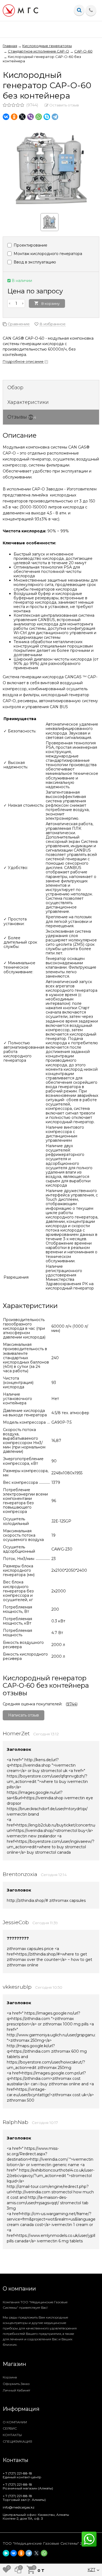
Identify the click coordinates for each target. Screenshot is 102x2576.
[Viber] (30, 117)
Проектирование (30, 245)
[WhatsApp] (39, 117)
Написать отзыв (24, 1715)
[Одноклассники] (14, 117)
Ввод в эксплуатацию (34, 262)
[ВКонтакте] (6, 117)
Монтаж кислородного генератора (47, 254)
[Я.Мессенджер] (6, 2553)
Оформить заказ (16, 2384)
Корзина (10, 2377)
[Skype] (47, 117)
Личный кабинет (16, 2390)
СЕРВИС (10, 2428)
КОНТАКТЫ (12, 2435)
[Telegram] (55, 117)
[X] (22, 117)
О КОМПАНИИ (15, 2422)
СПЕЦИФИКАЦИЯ (17, 2441)
